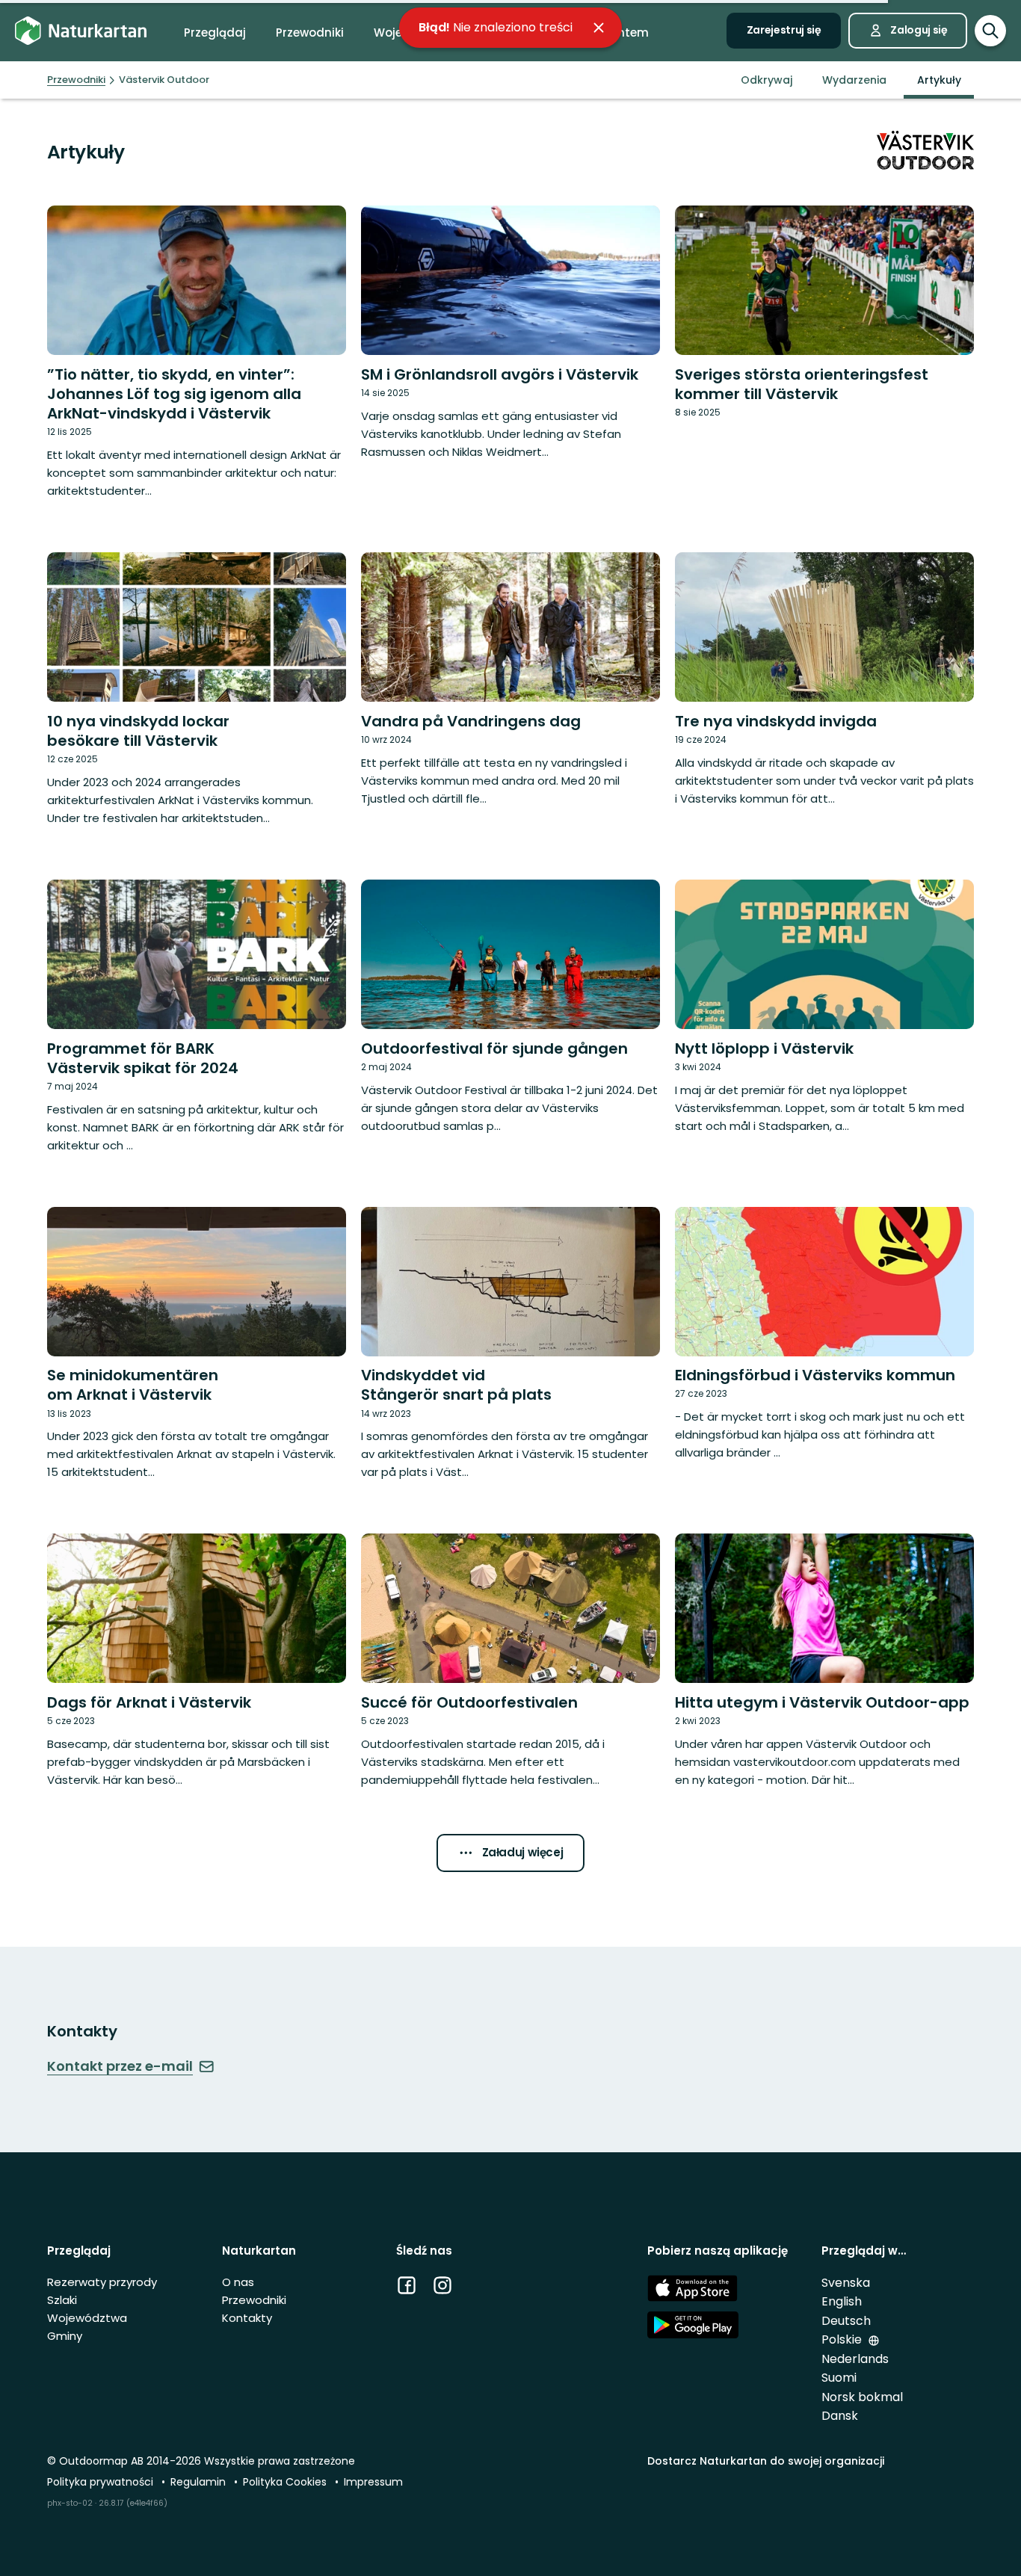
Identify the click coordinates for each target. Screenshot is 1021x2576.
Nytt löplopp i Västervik (764, 1048)
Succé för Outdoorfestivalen (469, 1702)
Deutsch (846, 2321)
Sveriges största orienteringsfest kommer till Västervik (802, 384)
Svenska (846, 2283)
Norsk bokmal (862, 2397)
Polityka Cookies (286, 2482)
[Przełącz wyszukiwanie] (990, 31)
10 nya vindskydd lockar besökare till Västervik (138, 731)
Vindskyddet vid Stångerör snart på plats (456, 1385)
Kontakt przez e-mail (120, 2066)
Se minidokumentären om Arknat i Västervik (133, 1385)
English (842, 2301)
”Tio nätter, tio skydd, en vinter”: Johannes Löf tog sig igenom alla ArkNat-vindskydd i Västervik (174, 394)
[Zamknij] (599, 28)
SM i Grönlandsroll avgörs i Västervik (500, 374)
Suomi (839, 2378)
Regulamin (200, 2482)
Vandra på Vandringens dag (471, 721)
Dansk (840, 2416)
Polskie (843, 2339)
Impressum (373, 2482)
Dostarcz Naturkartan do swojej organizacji (766, 2461)
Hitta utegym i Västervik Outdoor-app (822, 1702)
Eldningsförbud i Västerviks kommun (815, 1375)
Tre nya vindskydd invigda (776, 721)
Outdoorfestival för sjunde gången (494, 1048)
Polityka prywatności (102, 2482)
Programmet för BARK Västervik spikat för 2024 (143, 1058)
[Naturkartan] (81, 31)
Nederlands (855, 2359)
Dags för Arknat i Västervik (149, 1702)
